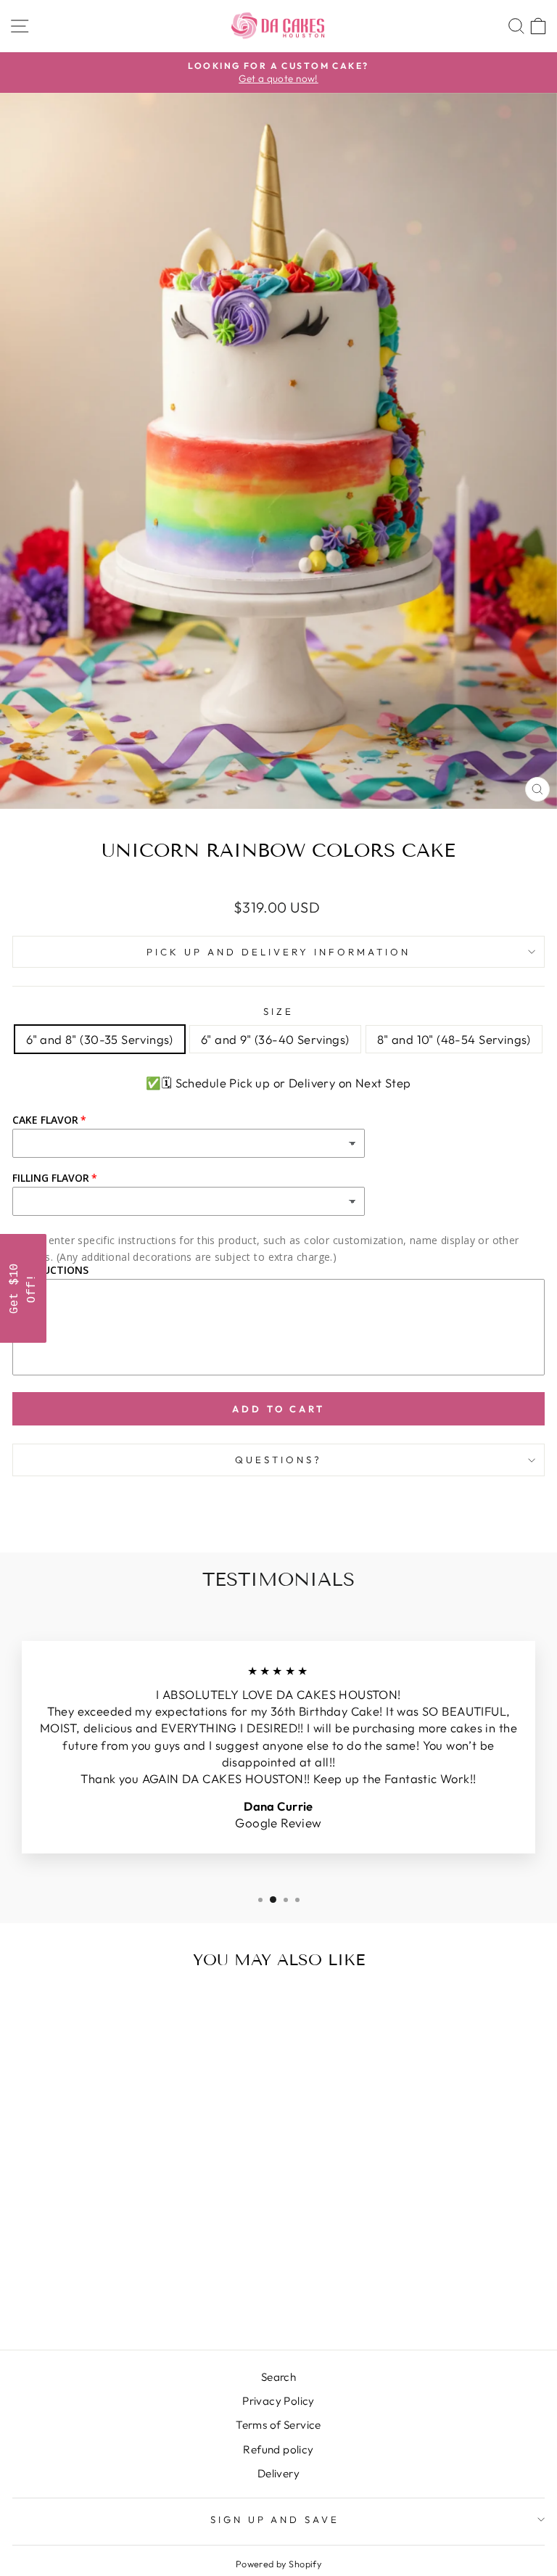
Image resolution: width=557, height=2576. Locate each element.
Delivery (278, 2473)
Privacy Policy (278, 2401)
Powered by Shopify (278, 2564)
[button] (23, 1288)
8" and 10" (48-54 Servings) (454, 1039)
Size (278, 1011)
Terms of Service (278, 2425)
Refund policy (278, 2449)
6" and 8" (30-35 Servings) (100, 1039)
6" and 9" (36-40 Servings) (275, 1039)
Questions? (278, 1460)
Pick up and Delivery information (278, 952)
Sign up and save (275, 2519)
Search (278, 2377)
